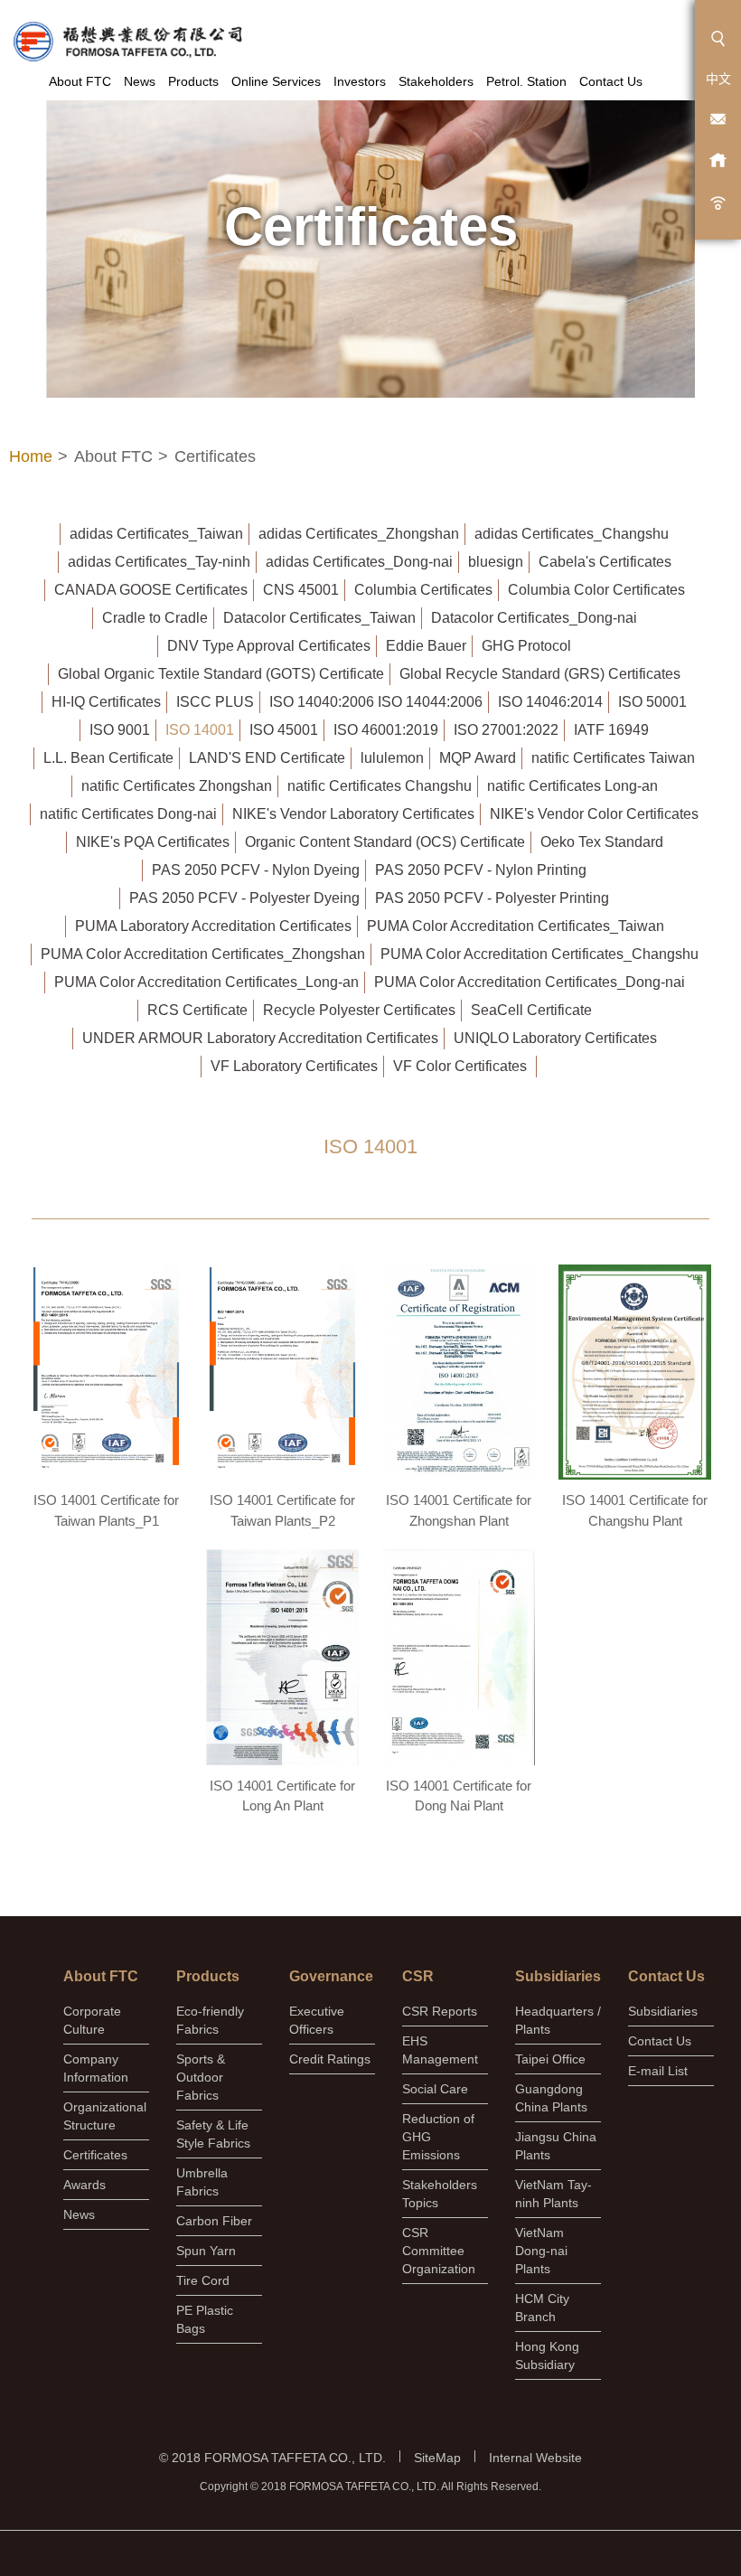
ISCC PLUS (215, 702)
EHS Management (440, 2050)
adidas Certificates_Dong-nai (359, 562)
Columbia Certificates (423, 590)
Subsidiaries (663, 2011)
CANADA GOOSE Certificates (151, 590)
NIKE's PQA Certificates (153, 842)
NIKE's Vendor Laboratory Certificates (353, 814)
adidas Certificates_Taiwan (156, 534)
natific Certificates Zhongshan (177, 786)
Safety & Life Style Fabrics (213, 2134)
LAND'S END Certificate (267, 758)
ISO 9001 (120, 730)
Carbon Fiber (214, 2221)
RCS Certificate (197, 1010)
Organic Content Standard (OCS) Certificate (385, 842)
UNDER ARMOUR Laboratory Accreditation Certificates (260, 1038)
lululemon (392, 758)
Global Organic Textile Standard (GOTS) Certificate (221, 674)
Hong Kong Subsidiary (547, 2355)
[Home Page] (127, 42)
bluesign (496, 562)
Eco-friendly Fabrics (210, 2020)
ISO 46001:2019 (386, 730)
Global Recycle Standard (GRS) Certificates (540, 674)
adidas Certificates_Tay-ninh (159, 562)
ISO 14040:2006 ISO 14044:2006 (376, 702)
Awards (84, 2185)
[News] (718, 201)
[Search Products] (718, 38)
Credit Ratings (330, 2059)
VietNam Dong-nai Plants (541, 2251)
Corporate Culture (92, 2020)
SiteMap (437, 2458)
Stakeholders (436, 81)
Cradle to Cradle (155, 618)
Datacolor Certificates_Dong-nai (534, 618)
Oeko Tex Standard (602, 842)
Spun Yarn (206, 2251)
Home (31, 456)
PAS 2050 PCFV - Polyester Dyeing (244, 898)
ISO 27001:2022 (506, 730)
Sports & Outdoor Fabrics (201, 2077)
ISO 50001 (652, 702)
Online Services (276, 81)
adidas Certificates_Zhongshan (359, 534)
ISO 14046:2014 (550, 702)
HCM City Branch (542, 2308)
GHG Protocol (526, 646)
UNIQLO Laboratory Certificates (555, 1038)
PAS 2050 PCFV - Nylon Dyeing (256, 870)
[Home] (718, 160)
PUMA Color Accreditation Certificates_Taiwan (516, 926)
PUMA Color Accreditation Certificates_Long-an (206, 982)
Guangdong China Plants (551, 2098)
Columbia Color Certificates (596, 590)
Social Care (435, 2089)
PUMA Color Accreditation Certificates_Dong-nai (530, 982)
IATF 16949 (611, 730)
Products (193, 81)
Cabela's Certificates (605, 562)
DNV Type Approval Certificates (269, 646)
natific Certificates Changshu (380, 786)
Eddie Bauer (426, 646)
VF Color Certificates (460, 1066)
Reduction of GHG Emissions (438, 2137)
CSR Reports (440, 2011)
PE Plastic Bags (205, 2319)
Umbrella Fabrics (202, 2182)
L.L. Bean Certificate (108, 758)
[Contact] (718, 120)
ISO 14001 (200, 730)
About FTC (80, 81)
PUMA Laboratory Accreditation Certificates (213, 926)
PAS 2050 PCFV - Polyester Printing (492, 898)
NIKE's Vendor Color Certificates (594, 814)
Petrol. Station (526, 81)
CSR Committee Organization (439, 2251)
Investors (360, 81)
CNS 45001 (301, 590)
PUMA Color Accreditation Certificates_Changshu (539, 954)
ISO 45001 (284, 730)
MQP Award (478, 758)
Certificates (95, 2155)
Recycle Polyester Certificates (359, 1010)
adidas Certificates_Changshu (572, 534)
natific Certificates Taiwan (613, 758)
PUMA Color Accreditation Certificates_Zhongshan (203, 954)
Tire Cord (203, 2280)
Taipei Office (550, 2059)
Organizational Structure (105, 2116)
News (140, 81)
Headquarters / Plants (558, 2020)
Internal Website (535, 2458)
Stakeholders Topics (440, 2194)
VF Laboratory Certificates (294, 1066)
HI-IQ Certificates (106, 702)
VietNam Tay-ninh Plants (553, 2194)
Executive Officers (317, 2020)
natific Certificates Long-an (572, 786)
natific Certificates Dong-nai (128, 814)
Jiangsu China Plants (556, 2146)
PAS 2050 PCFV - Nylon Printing (481, 870)
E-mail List (658, 2071)
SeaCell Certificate (531, 1010)
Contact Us (611, 81)
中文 (718, 79)
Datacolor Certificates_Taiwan (319, 618)
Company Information (96, 2068)
